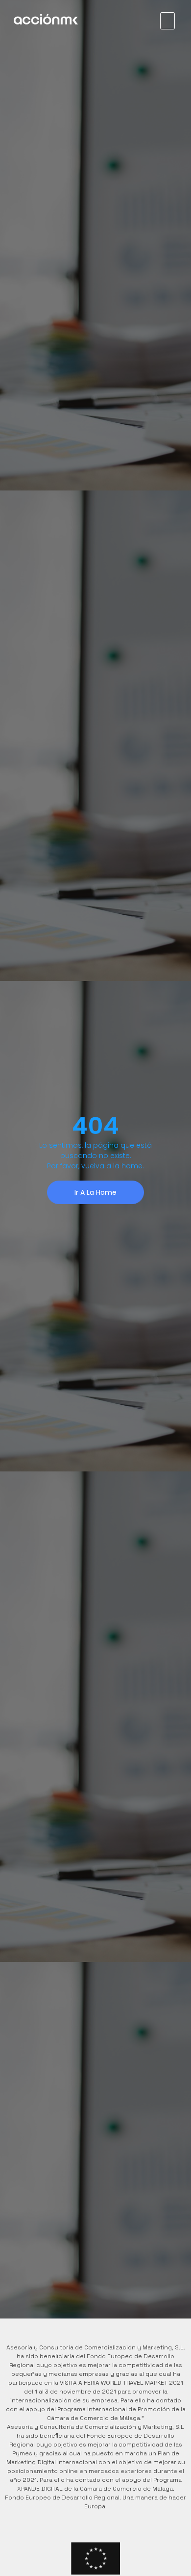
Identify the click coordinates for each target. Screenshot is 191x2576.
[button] (167, 21)
